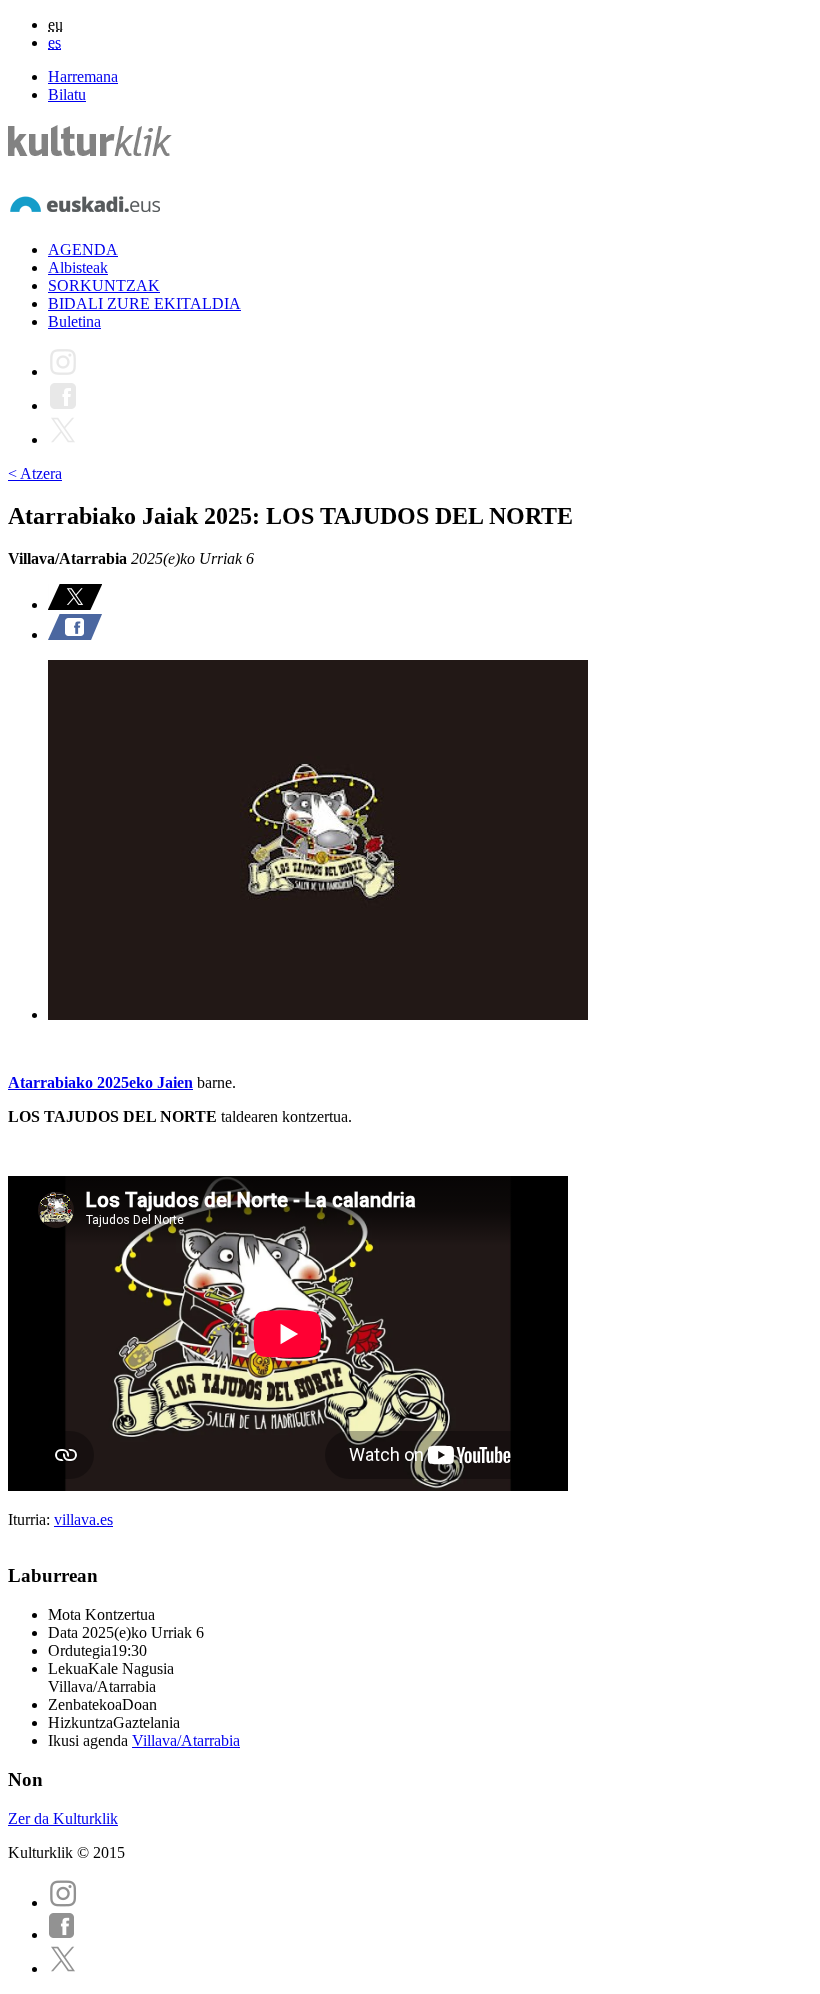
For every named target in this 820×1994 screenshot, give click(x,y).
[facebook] (62, 1934)
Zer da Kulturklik (63, 1818)
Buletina (74, 321)
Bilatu (67, 94)
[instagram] (63, 1902)
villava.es (83, 1519)
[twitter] (63, 1968)
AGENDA (83, 249)
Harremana (83, 76)
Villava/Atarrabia (186, 1740)
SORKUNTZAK (104, 285)
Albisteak (78, 267)
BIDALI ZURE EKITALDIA (144, 303)
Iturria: (31, 1519)
